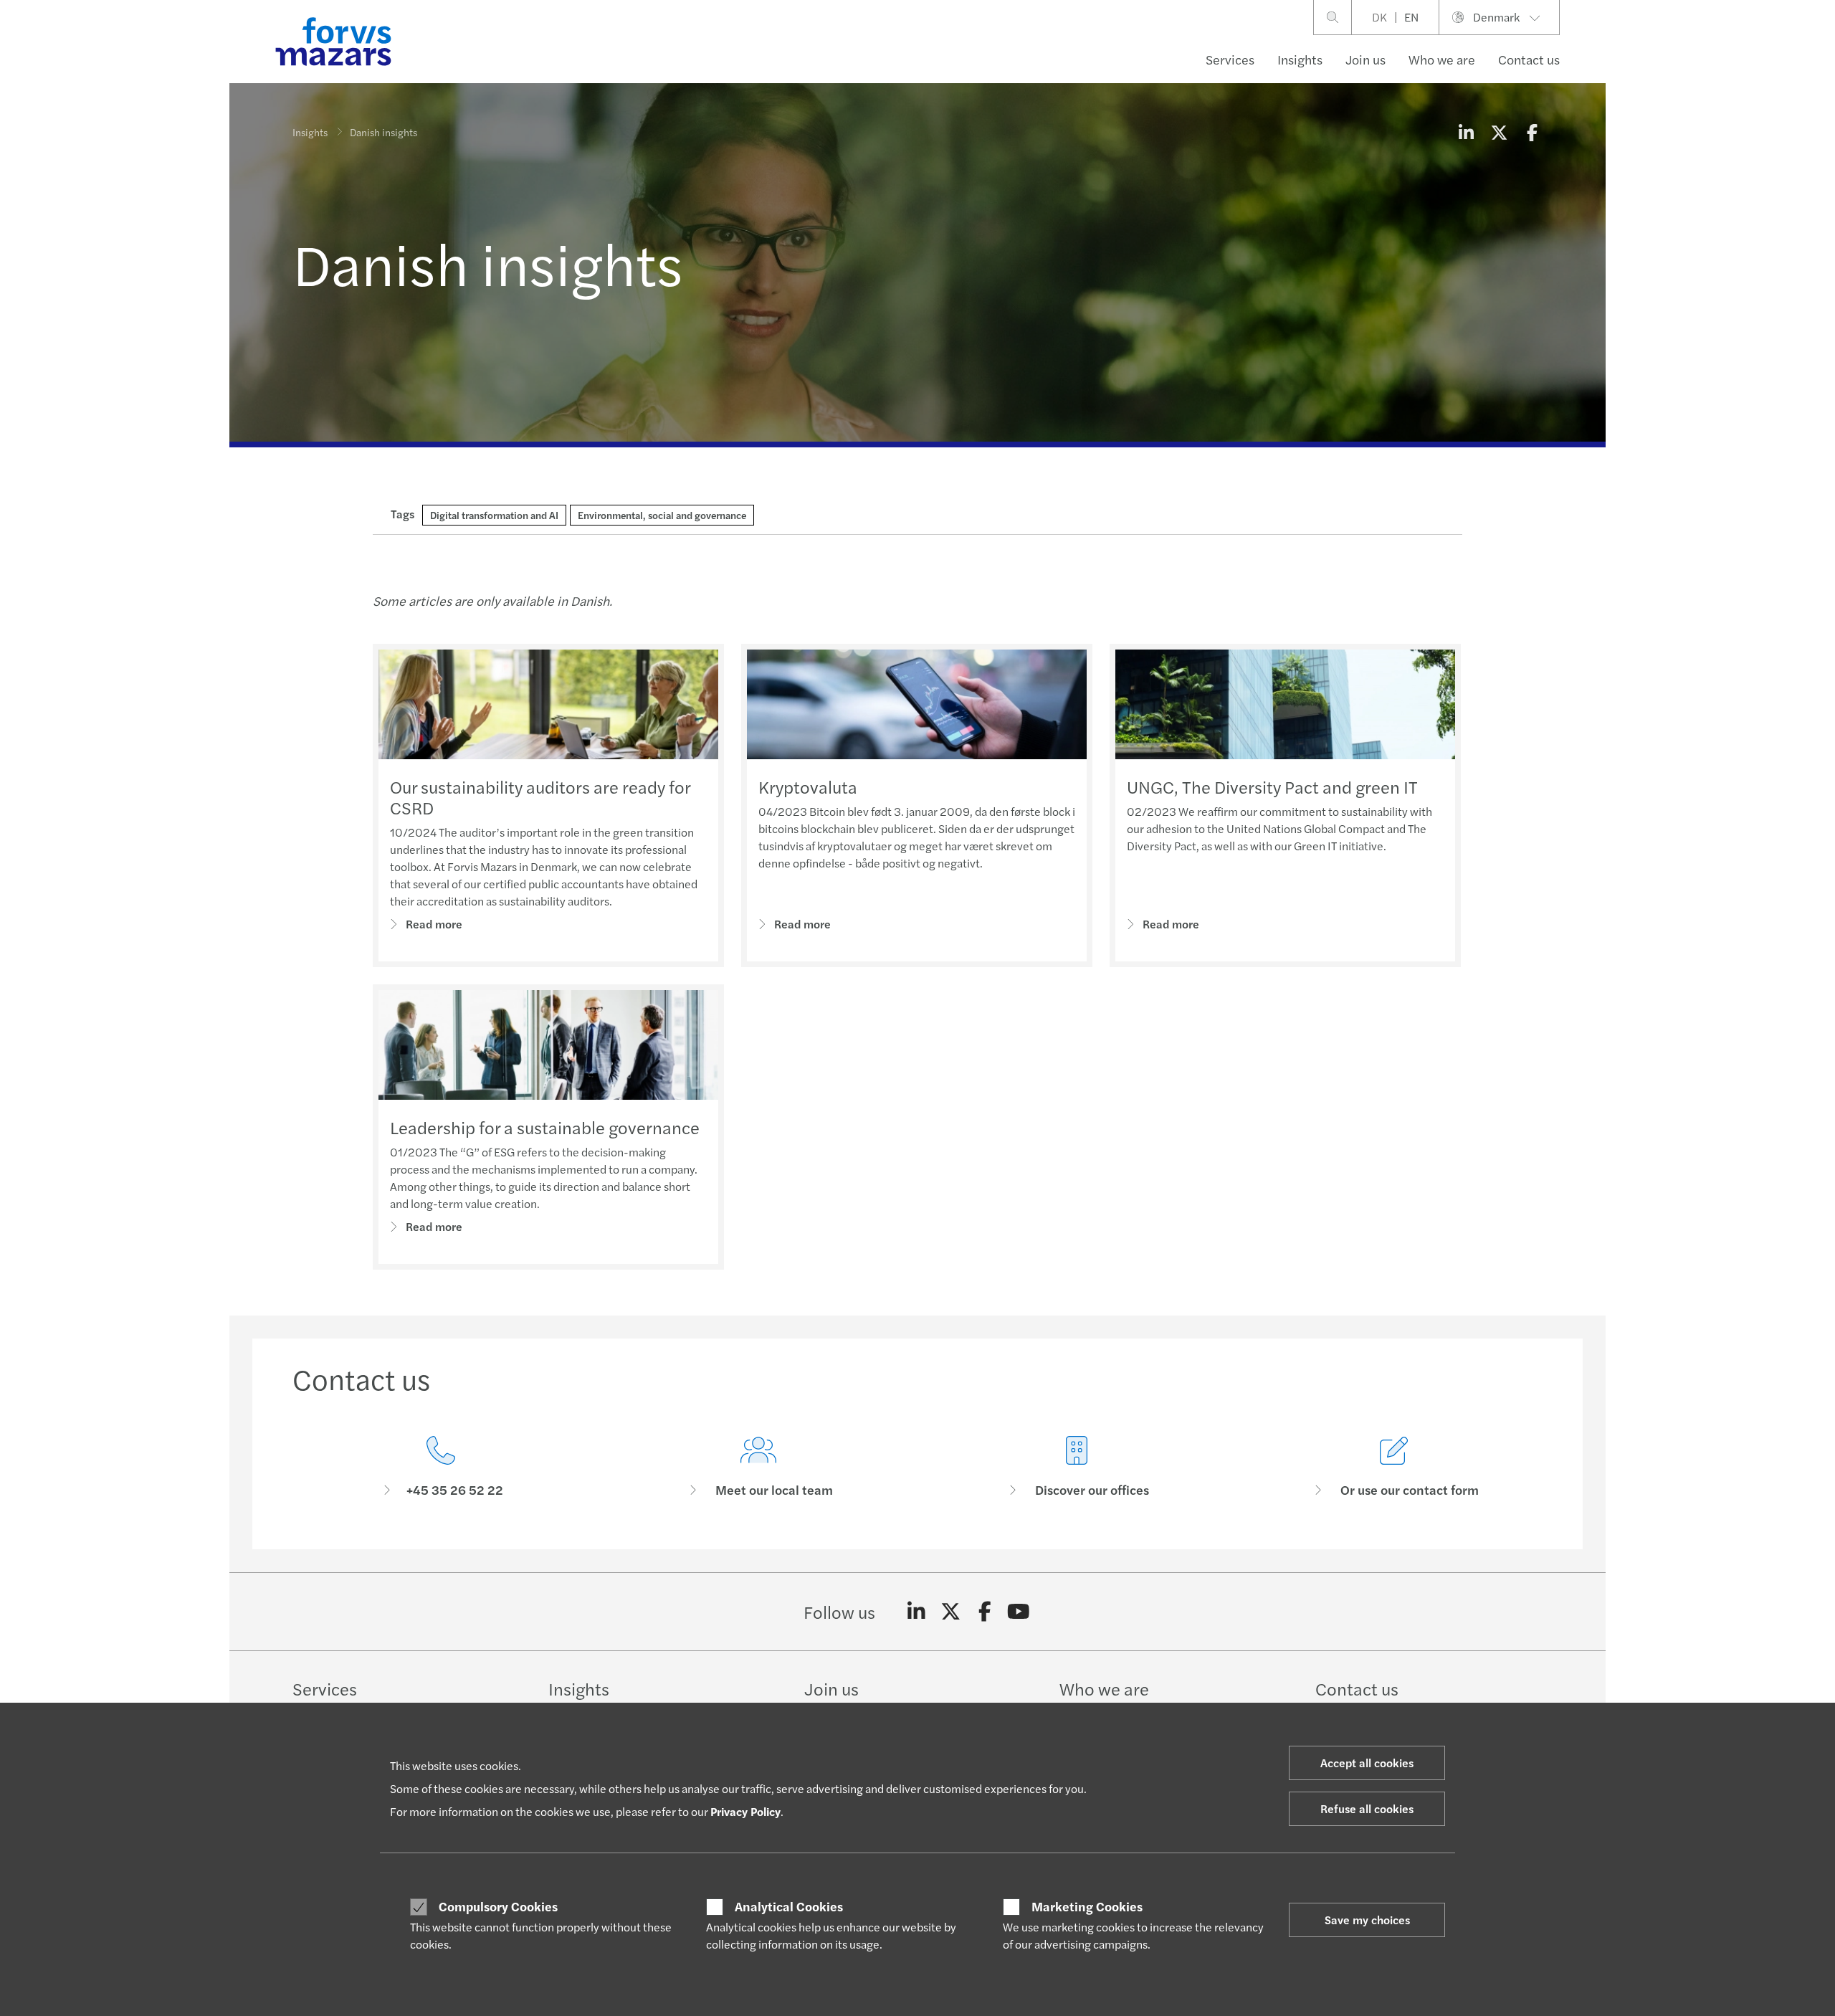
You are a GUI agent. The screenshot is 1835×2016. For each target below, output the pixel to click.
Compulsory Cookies (498, 1906)
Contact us (1529, 59)
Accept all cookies (1367, 1763)
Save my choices (1367, 1920)
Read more (434, 924)
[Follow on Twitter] (951, 1612)
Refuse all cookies (1367, 1808)
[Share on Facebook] (1532, 132)
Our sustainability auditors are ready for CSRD (540, 797)
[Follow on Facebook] (985, 1612)
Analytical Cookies (789, 1906)
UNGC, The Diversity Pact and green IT (1272, 786)
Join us (1365, 59)
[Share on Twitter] (1499, 132)
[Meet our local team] (759, 1467)
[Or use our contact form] (1395, 1467)
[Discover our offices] (1077, 1467)
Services (1230, 59)
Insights (1300, 59)
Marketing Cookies (1087, 1906)
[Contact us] (441, 1467)
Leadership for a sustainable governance (545, 1127)
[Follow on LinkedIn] (916, 1612)
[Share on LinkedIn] (1466, 132)
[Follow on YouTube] (1019, 1612)
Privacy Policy (745, 1811)
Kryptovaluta (808, 786)
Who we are (1442, 59)
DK (1379, 17)
